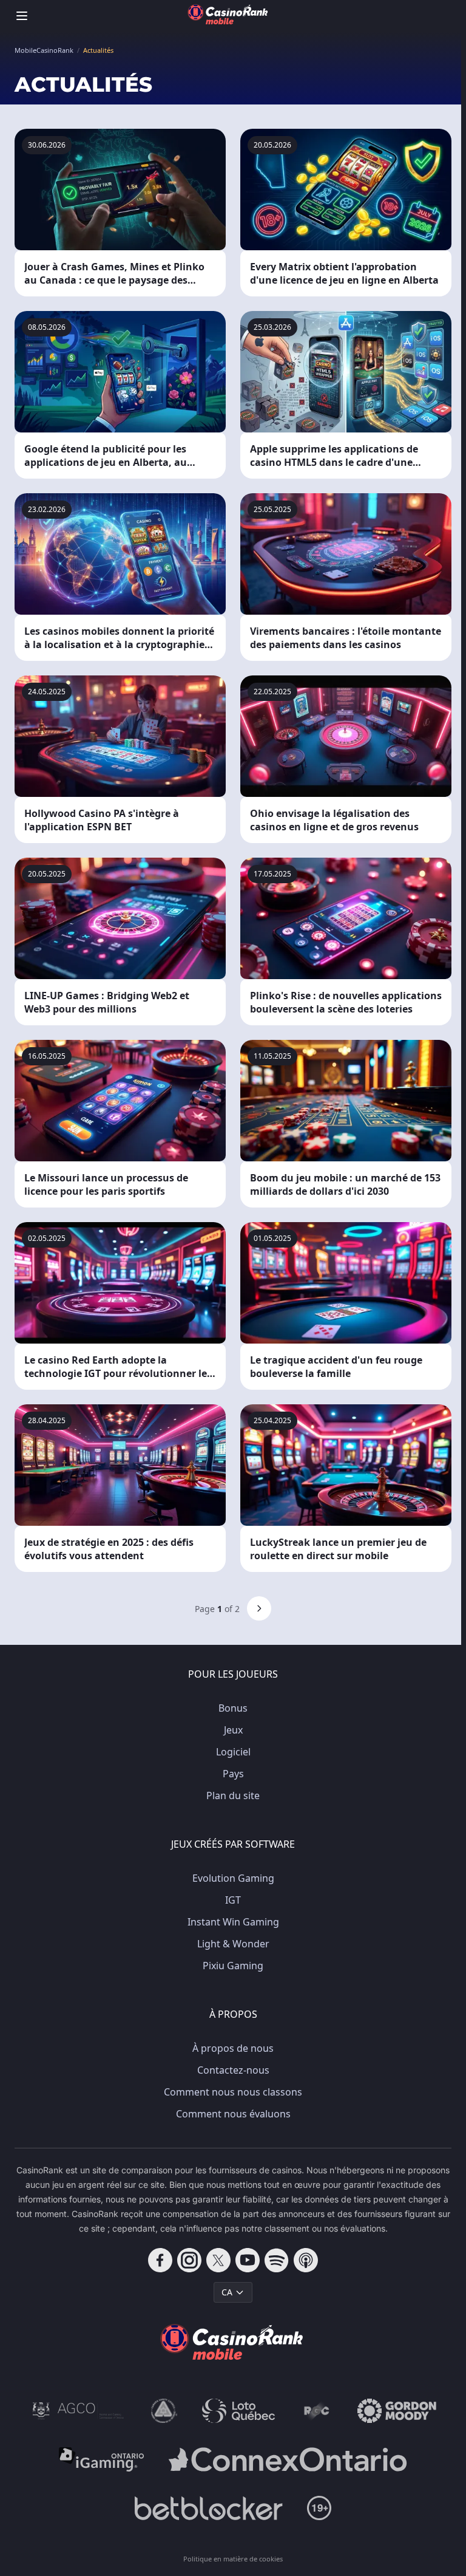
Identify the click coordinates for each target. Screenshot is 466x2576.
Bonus (233, 1708)
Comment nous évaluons (233, 2114)
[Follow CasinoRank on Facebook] (160, 2260)
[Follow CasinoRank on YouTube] (248, 2260)
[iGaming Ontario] (102, 2459)
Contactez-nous (233, 2070)
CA (227, 2292)
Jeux (233, 1730)
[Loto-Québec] (239, 2411)
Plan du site (233, 1795)
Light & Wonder (233, 1944)
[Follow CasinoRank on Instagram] (189, 2260)
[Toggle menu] (22, 16)
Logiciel (233, 1752)
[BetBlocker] (208, 2508)
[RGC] (316, 2411)
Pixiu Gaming (233, 1966)
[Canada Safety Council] (164, 2411)
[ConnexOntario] (288, 2459)
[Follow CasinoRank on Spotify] (277, 2260)
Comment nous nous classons (233, 2092)
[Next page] (259, 1608)
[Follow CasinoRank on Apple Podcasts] (306, 2260)
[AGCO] (78, 2411)
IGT (233, 1900)
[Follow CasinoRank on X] (218, 2260)
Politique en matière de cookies (233, 2559)
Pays (233, 1774)
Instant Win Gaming (233, 1922)
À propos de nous (233, 2048)
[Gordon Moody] (397, 2411)
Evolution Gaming (233, 1878)
